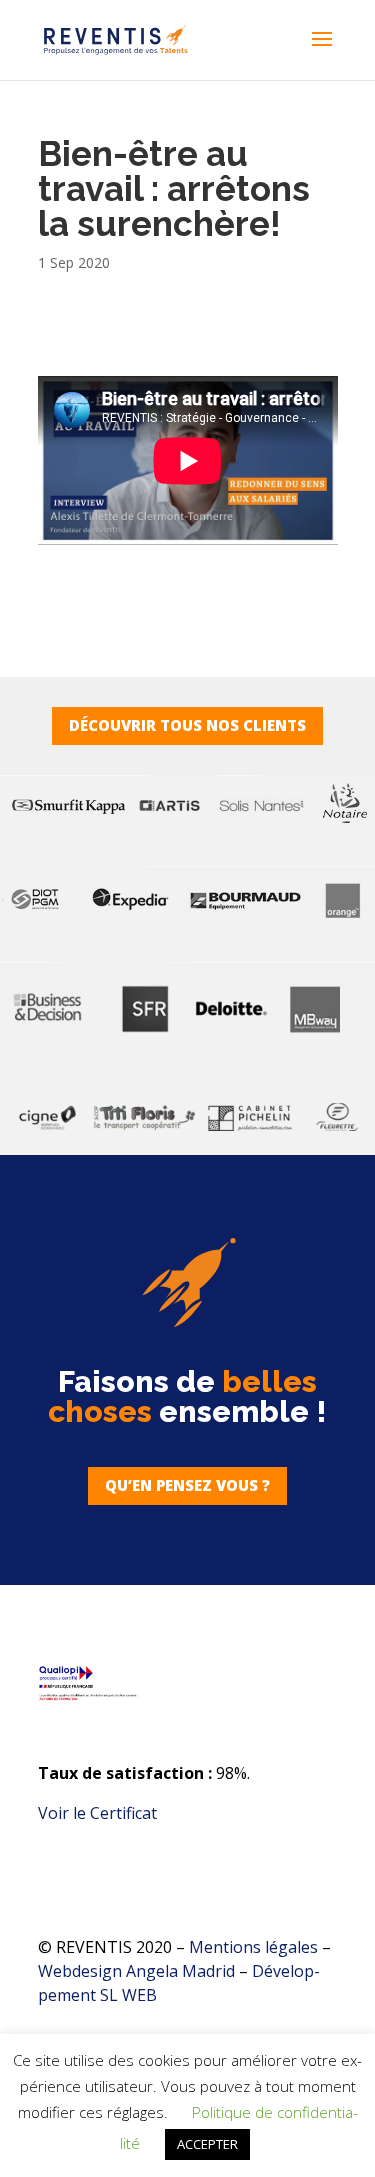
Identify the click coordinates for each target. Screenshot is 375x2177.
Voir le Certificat (97, 1813)
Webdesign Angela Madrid (138, 1971)
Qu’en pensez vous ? (187, 1485)
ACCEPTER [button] (207, 2144)
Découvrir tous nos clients (187, 725)
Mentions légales (253, 1947)
